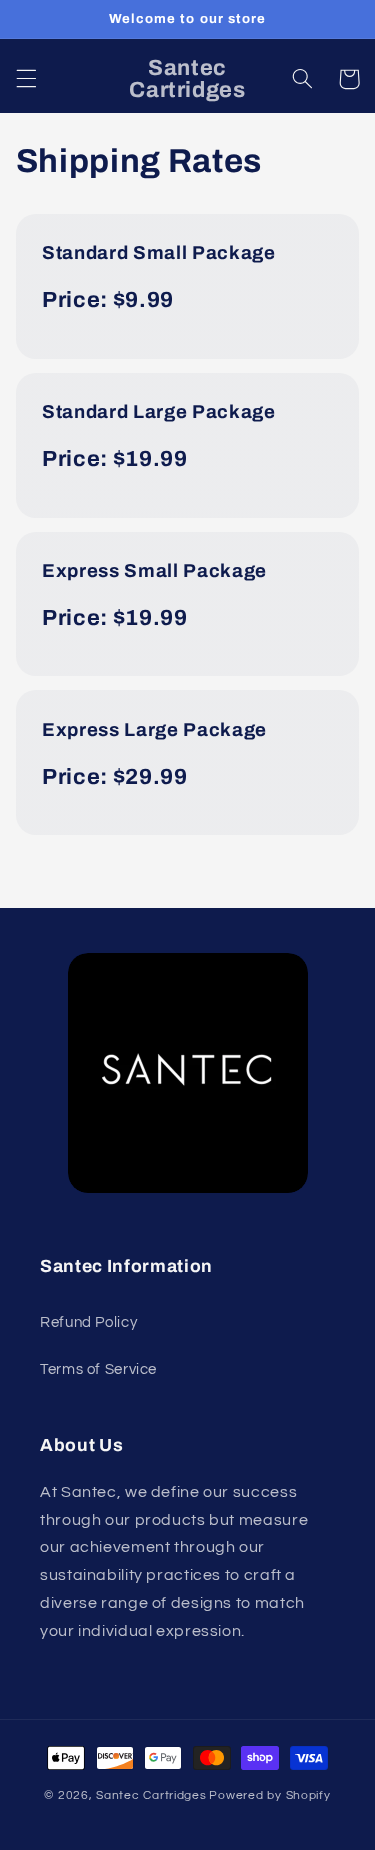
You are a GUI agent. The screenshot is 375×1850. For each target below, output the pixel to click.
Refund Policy (88, 1322)
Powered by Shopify (269, 1795)
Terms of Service (98, 1369)
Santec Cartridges (151, 1795)
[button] (26, 79)
